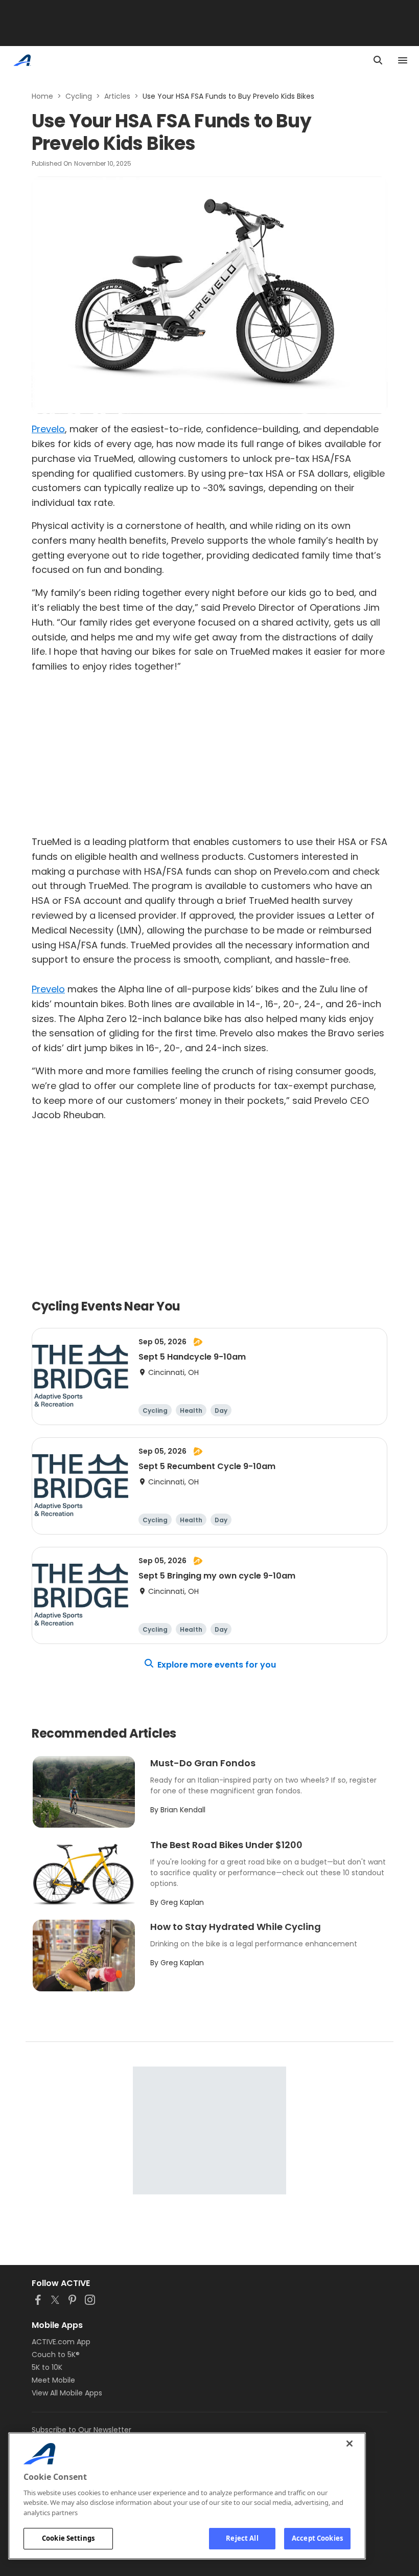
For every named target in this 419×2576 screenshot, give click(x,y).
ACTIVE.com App (61, 2342)
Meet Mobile (53, 2380)
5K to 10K (47, 2367)
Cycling (79, 96)
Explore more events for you (217, 1665)
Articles (117, 96)
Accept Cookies (317, 2538)
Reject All (242, 2538)
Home (42, 96)
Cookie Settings (68, 2538)
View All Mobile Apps (67, 2393)
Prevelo (48, 429)
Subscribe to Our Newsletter (82, 2430)
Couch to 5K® (56, 2355)
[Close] (350, 2444)
